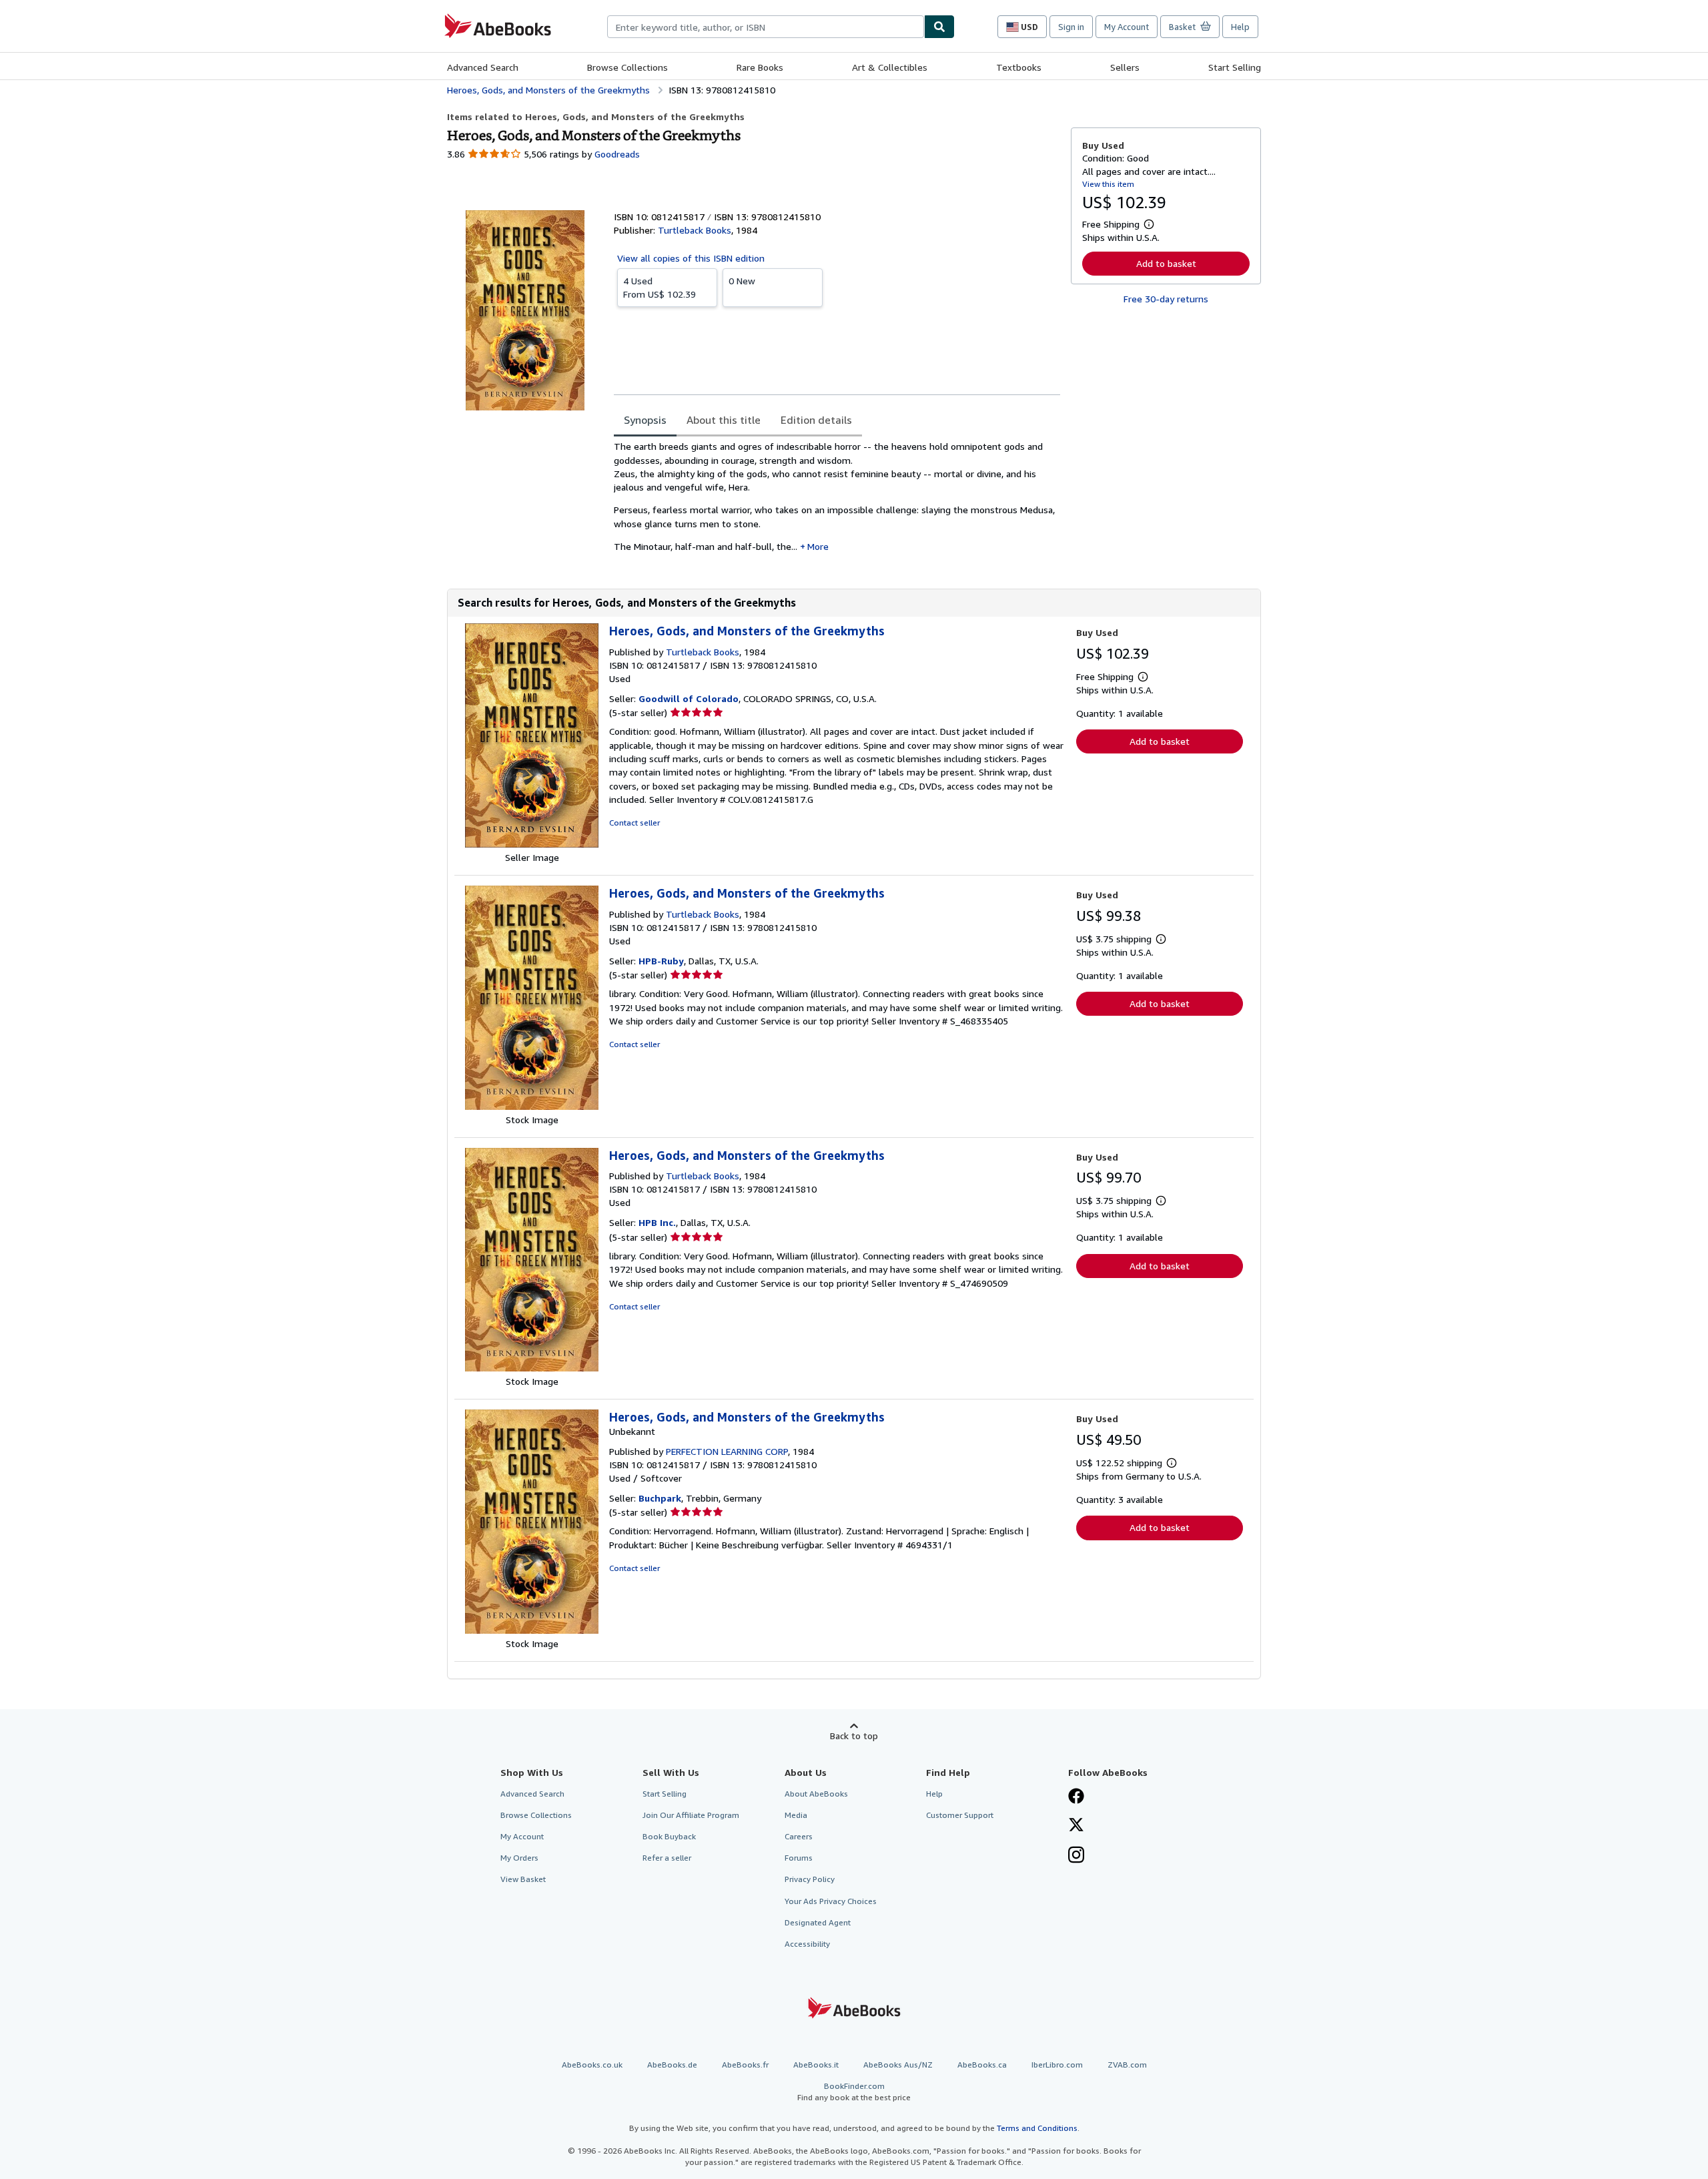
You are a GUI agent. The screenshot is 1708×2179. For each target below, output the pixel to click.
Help (1240, 27)
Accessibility (807, 1944)
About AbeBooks (816, 1794)
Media (796, 1815)
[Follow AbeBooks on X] (1076, 1826)
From (660, 287)
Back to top (854, 1736)
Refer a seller (667, 1858)
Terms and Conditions (1037, 2128)
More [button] (818, 546)
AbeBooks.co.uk (592, 2065)
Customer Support (960, 1815)
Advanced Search (483, 67)
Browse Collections (627, 67)
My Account (1127, 27)
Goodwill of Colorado (689, 698)
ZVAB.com (1127, 2065)
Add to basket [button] (1166, 263)
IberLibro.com (1057, 2065)
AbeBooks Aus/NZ (898, 2065)
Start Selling (1235, 67)
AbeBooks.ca (982, 2065)
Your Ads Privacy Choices (831, 1901)
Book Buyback (669, 1836)
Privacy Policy (810, 1879)
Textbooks (1019, 67)
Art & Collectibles (890, 67)
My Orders (519, 1858)
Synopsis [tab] (645, 420)
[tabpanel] (837, 501)
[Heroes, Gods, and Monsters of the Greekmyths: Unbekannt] (532, 1630)
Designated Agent (818, 1922)
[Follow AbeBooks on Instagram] (1076, 1856)
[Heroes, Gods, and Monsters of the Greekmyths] (532, 844)
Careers (799, 1836)
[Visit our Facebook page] (1076, 1797)
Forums (799, 1858)
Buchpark (660, 1498)
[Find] (939, 27)
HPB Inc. (657, 1222)
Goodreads (617, 154)
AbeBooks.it (816, 2065)
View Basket (523, 1879)
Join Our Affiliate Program (691, 1815)
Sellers (1125, 67)
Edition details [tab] (816, 420)
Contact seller (634, 823)
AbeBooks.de (672, 2065)
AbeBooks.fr (745, 2065)
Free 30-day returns (1166, 299)
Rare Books (760, 67)
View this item (1108, 184)
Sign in (1071, 27)
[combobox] (766, 27)
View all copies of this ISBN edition (691, 258)
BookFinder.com (854, 2092)
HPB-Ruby (661, 961)
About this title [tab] (724, 420)
